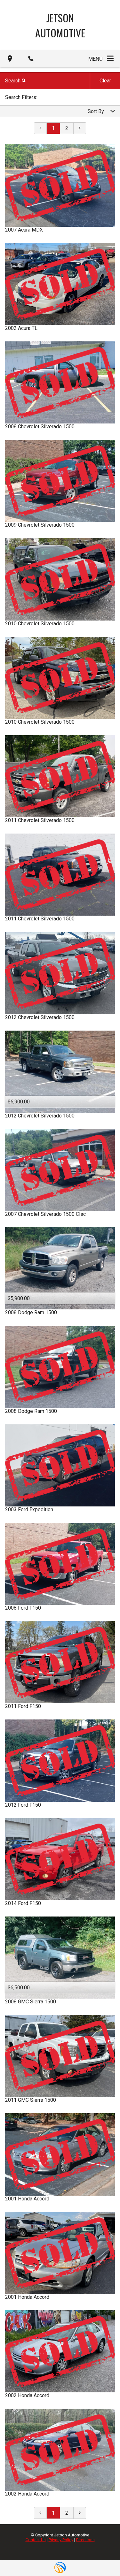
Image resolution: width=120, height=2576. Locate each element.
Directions (85, 2540)
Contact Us (36, 2540)
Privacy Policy (61, 2540)
